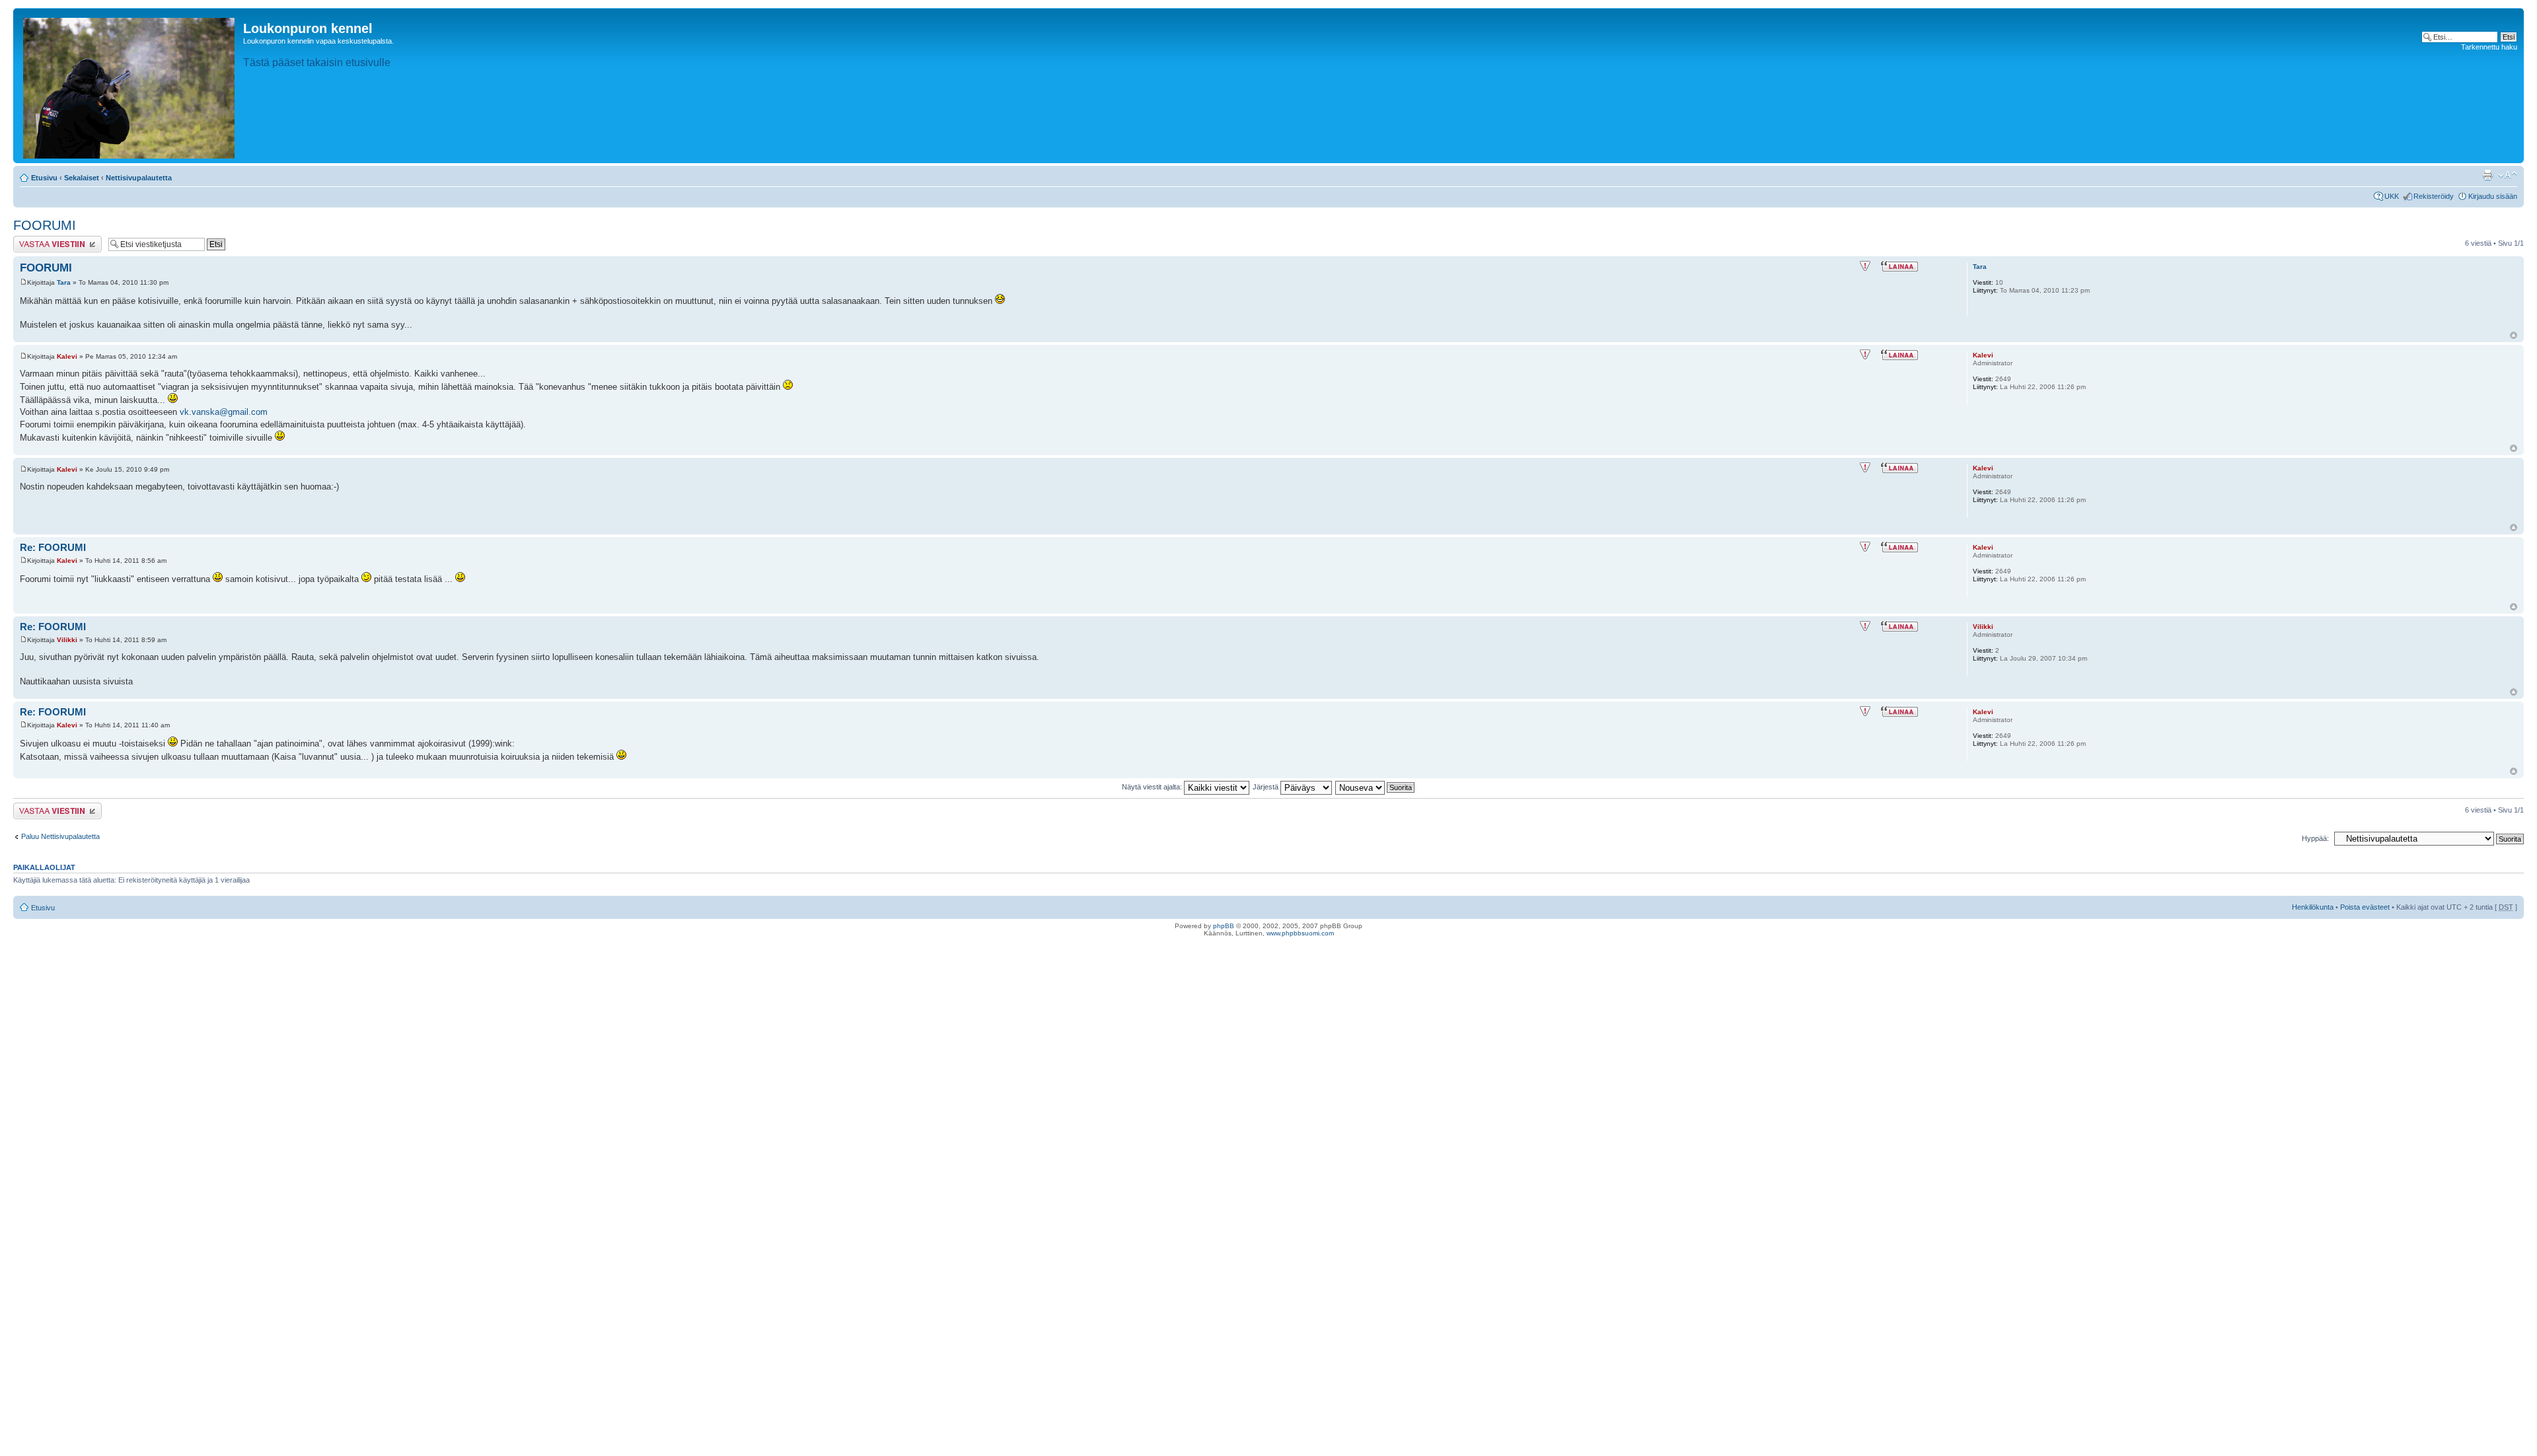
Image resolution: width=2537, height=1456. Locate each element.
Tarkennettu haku (2489, 47)
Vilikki (67, 640)
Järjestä (1267, 787)
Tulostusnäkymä (2487, 175)
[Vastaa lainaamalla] (1899, 266)
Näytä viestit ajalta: (1153, 787)
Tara (64, 282)
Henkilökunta (2313, 907)
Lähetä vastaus (38, 240)
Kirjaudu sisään (2493, 196)
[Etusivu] (130, 86)
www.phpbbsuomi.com (1300, 933)
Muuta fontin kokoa (2508, 175)
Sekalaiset (82, 178)
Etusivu (44, 178)
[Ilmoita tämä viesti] (1865, 266)
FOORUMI (45, 225)
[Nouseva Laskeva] (1376, 787)
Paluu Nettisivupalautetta (60, 836)
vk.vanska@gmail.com (224, 412)
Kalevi (67, 356)
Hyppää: (2315, 838)
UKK (2392, 196)
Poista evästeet (2365, 907)
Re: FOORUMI (53, 547)
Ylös (2514, 335)
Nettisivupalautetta (139, 178)
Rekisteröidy (2434, 196)
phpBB (1224, 926)
